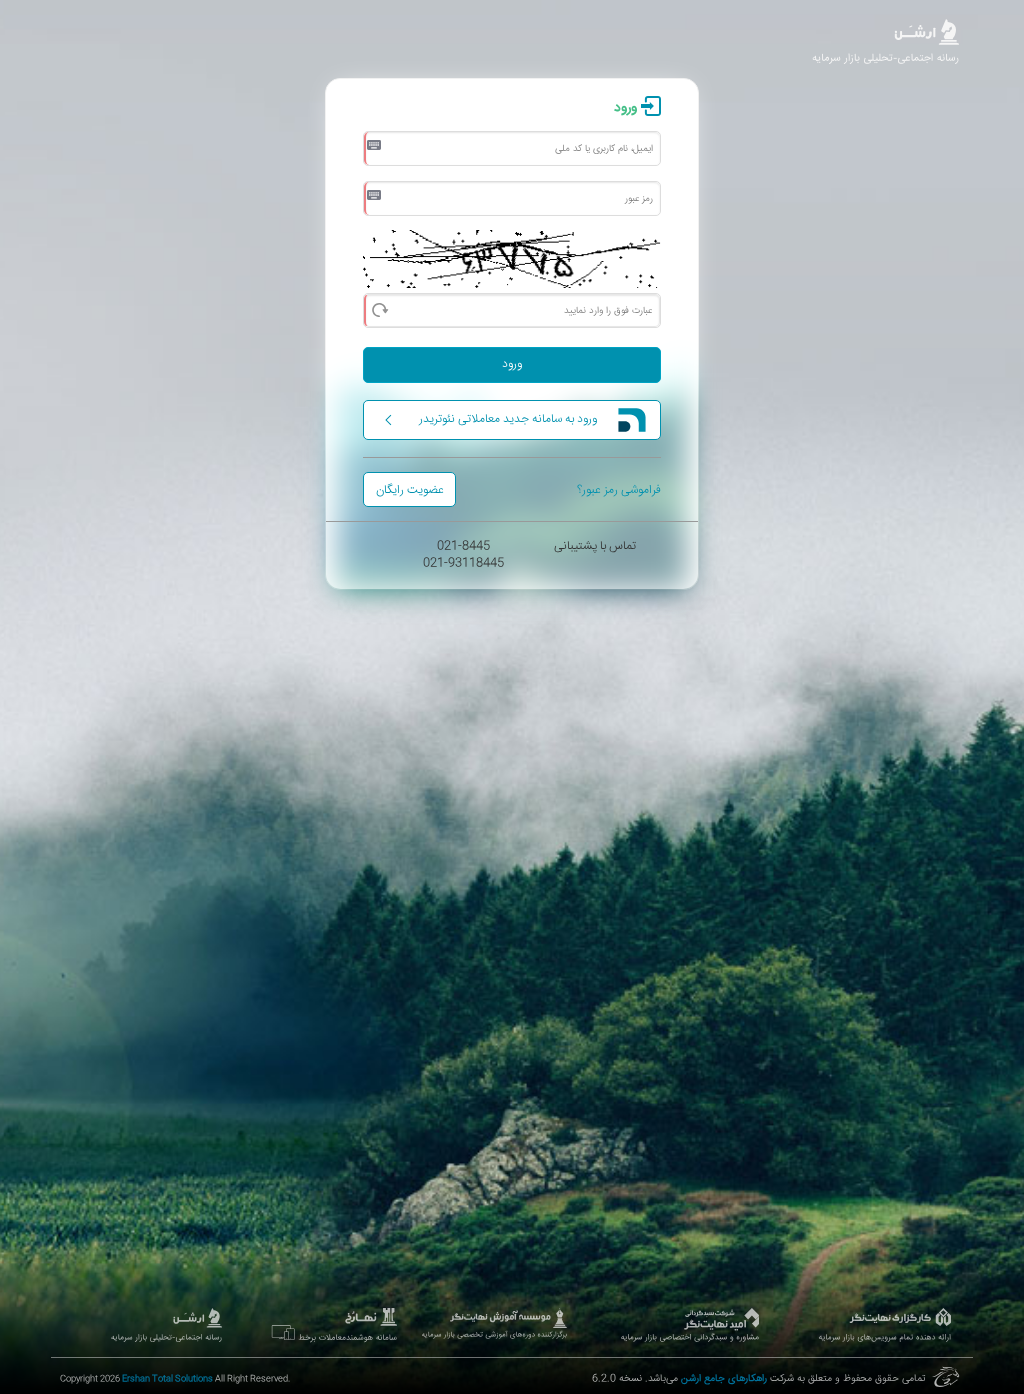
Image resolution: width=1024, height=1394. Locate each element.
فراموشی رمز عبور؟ (619, 490)
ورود (512, 364)
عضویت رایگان (410, 490)
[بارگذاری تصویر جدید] (379, 308)
